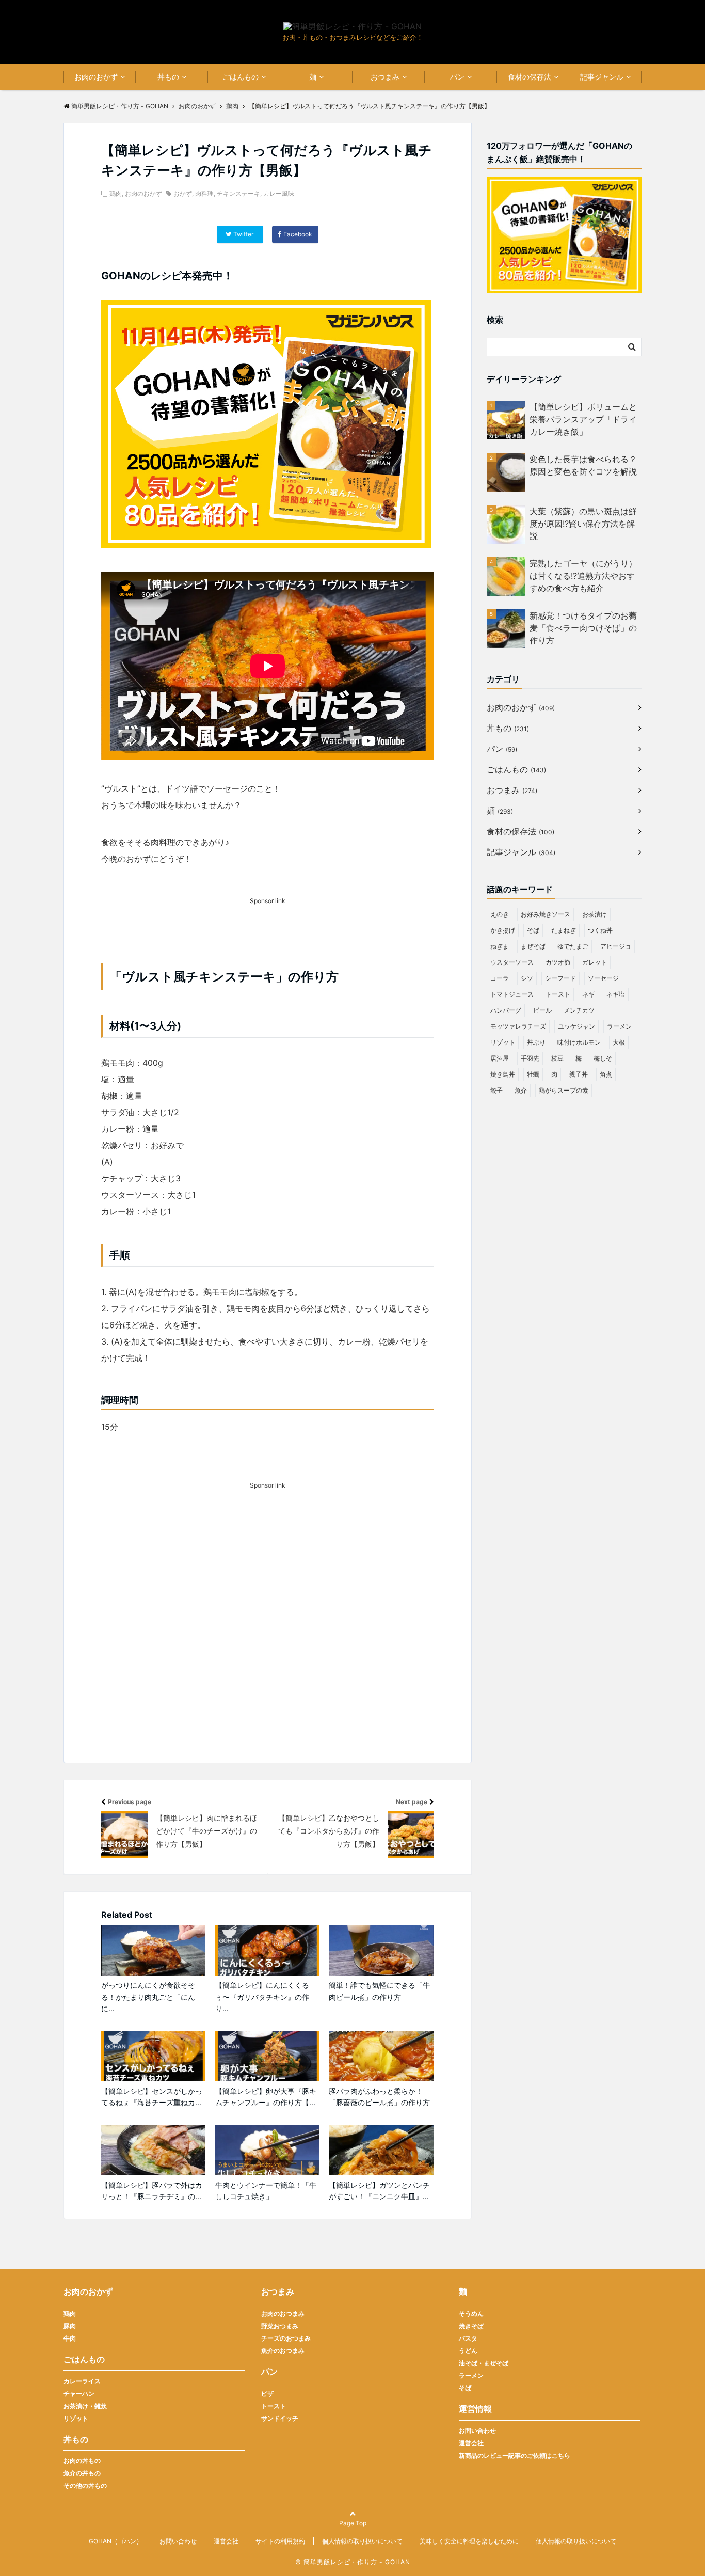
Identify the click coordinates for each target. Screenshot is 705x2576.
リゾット (503, 1042)
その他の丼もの (85, 2485)
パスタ (468, 2338)
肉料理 (204, 193)
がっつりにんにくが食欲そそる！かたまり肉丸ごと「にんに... (148, 1997)
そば (533, 930)
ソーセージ (603, 978)
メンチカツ (579, 1010)
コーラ (500, 978)
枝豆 (557, 1058)
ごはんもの (241, 77)
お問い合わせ (477, 2431)
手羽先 (530, 1058)
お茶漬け (595, 914)
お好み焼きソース (546, 914)
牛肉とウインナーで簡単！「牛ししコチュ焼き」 (266, 2191)
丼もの (168, 77)
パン (457, 77)
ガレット (595, 962)
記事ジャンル (602, 77)
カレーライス (82, 2381)
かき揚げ (503, 930)
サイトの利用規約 (280, 2541)
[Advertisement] (268, 1641)
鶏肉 (116, 193)
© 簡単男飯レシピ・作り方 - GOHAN (353, 2562)
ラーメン (619, 1026)
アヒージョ (616, 946)
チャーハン (79, 2393)
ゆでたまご (573, 946)
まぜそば (533, 946)
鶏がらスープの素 (564, 1090)
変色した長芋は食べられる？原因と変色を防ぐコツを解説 (583, 465)
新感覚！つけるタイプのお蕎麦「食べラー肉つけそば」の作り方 (583, 628)
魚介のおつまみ (283, 2351)
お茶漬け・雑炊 (85, 2406)
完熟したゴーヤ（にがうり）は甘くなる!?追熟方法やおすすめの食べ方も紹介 (583, 576)
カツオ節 (558, 962)
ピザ (267, 2393)
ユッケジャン (576, 1026)
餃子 (496, 1090)
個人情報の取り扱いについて (362, 2541)
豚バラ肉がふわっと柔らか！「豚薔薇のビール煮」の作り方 (379, 2097)
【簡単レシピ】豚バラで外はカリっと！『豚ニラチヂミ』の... (152, 2191)
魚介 (521, 1090)
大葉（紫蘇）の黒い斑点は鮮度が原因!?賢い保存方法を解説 (583, 524)
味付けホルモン (579, 1042)
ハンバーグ (506, 1010)
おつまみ (385, 77)
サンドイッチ (280, 2418)
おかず (183, 193)
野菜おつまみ (280, 2326)
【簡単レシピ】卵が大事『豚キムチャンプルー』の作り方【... (266, 2097)
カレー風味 (279, 193)
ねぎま (500, 946)
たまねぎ (564, 930)
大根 (619, 1042)
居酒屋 (500, 1058)
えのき (500, 914)
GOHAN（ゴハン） (116, 2541)
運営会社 (471, 2443)
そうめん (471, 2313)
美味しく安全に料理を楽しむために (469, 2541)
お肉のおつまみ (283, 2313)
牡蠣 (533, 1074)
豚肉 (70, 2326)
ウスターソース (512, 962)
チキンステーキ (238, 193)
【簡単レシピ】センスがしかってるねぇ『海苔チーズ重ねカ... (152, 2097)
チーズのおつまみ (286, 2338)
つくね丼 (600, 930)
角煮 (606, 1074)
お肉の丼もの (82, 2461)
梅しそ (603, 1058)
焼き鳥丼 (503, 1074)
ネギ (588, 994)
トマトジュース (512, 994)
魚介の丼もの (82, 2473)
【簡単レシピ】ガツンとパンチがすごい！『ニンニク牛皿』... (379, 2191)
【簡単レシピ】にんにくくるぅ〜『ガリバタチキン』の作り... (262, 1997)
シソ (527, 978)
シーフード (560, 978)
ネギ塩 (616, 994)
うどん (468, 2351)
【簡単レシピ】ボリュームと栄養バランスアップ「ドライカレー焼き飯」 (583, 419)
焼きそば (471, 2326)
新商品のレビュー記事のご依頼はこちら (515, 2455)
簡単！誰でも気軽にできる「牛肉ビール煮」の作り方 (379, 1991)
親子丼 (579, 1074)
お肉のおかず (96, 77)
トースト (558, 994)
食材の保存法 (530, 77)
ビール (542, 1010)
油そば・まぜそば (484, 2363)
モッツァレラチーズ (518, 1026)
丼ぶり (536, 1042)
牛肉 (70, 2338)
